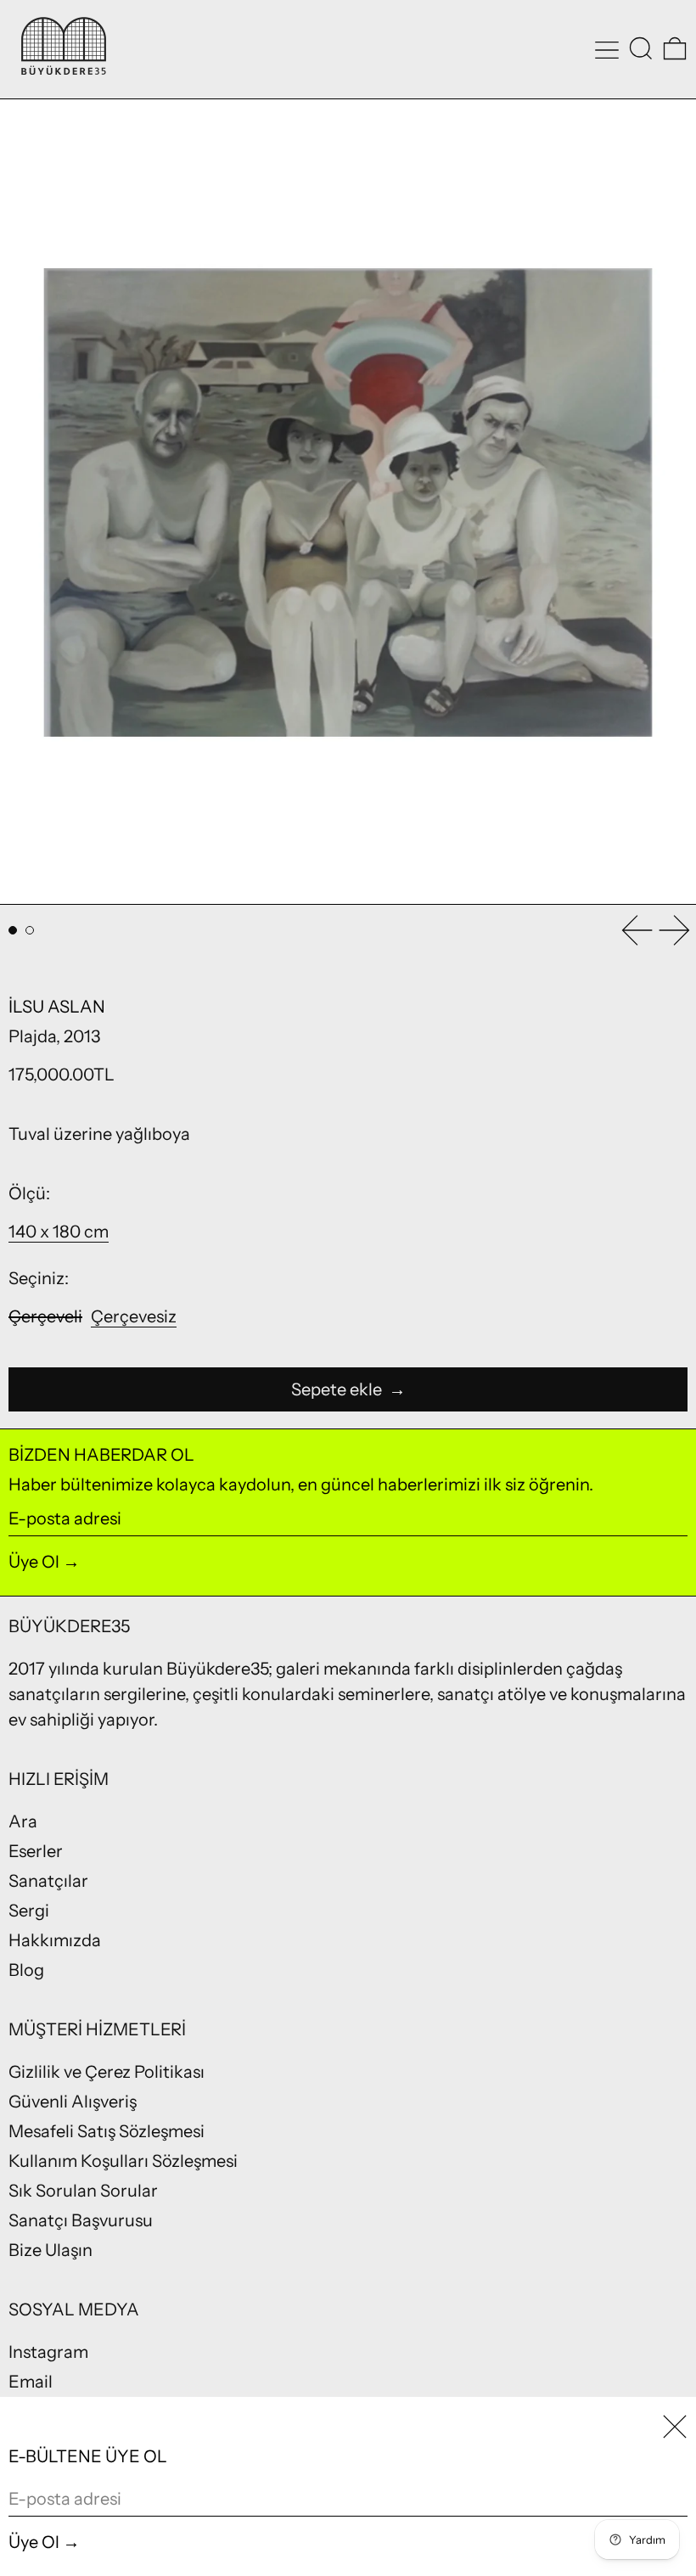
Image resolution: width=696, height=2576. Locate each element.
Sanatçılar (48, 1881)
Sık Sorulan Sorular (83, 2191)
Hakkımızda (55, 1940)
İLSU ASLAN (57, 1007)
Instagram (48, 2352)
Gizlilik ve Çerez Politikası (107, 2072)
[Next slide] (675, 930)
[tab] (13, 930)
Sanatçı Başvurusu (81, 2220)
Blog (26, 1970)
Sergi (29, 1911)
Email (31, 2382)
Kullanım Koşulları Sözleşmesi (123, 2161)
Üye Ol (34, 1562)
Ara (23, 1821)
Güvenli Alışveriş (73, 2102)
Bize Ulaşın (51, 2250)
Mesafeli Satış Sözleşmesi (107, 2131)
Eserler (36, 1851)
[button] (641, 48)
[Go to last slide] (637, 930)
